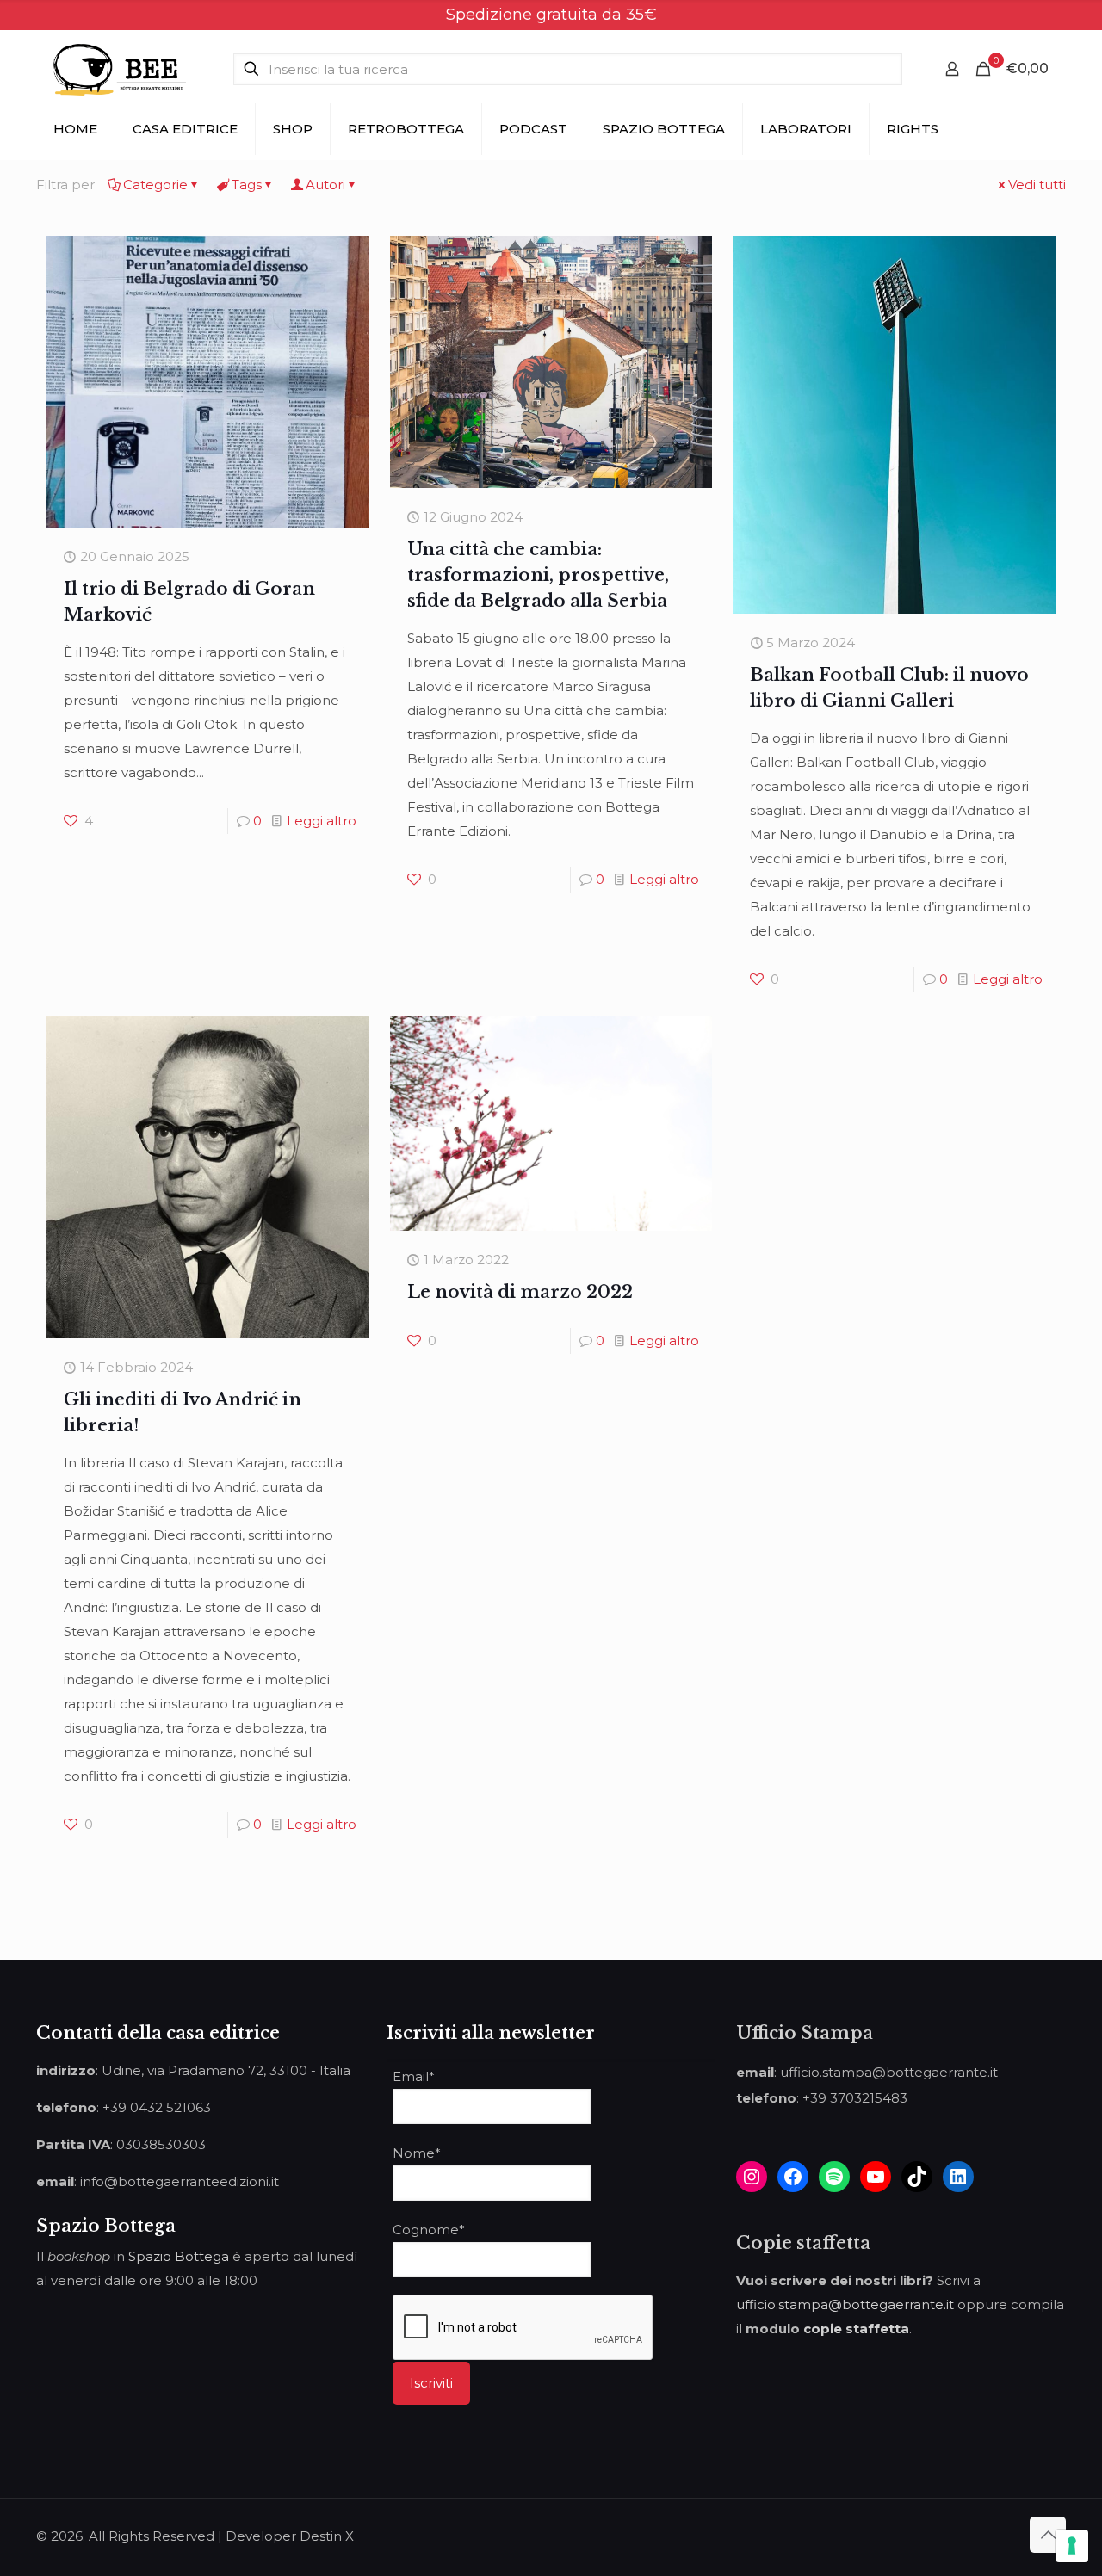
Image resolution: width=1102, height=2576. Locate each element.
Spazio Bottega (179, 2256)
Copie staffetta (803, 2243)
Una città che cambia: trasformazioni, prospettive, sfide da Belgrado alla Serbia (538, 575)
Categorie (155, 185)
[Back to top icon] (1048, 2535)
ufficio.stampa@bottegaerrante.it (845, 2304)
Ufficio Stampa (805, 2033)
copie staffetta (856, 2329)
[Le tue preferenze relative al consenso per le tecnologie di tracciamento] (1072, 2546)
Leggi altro (322, 821)
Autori (325, 185)
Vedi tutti (1037, 185)
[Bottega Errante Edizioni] (120, 69)
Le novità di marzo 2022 (520, 1292)
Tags (247, 185)
